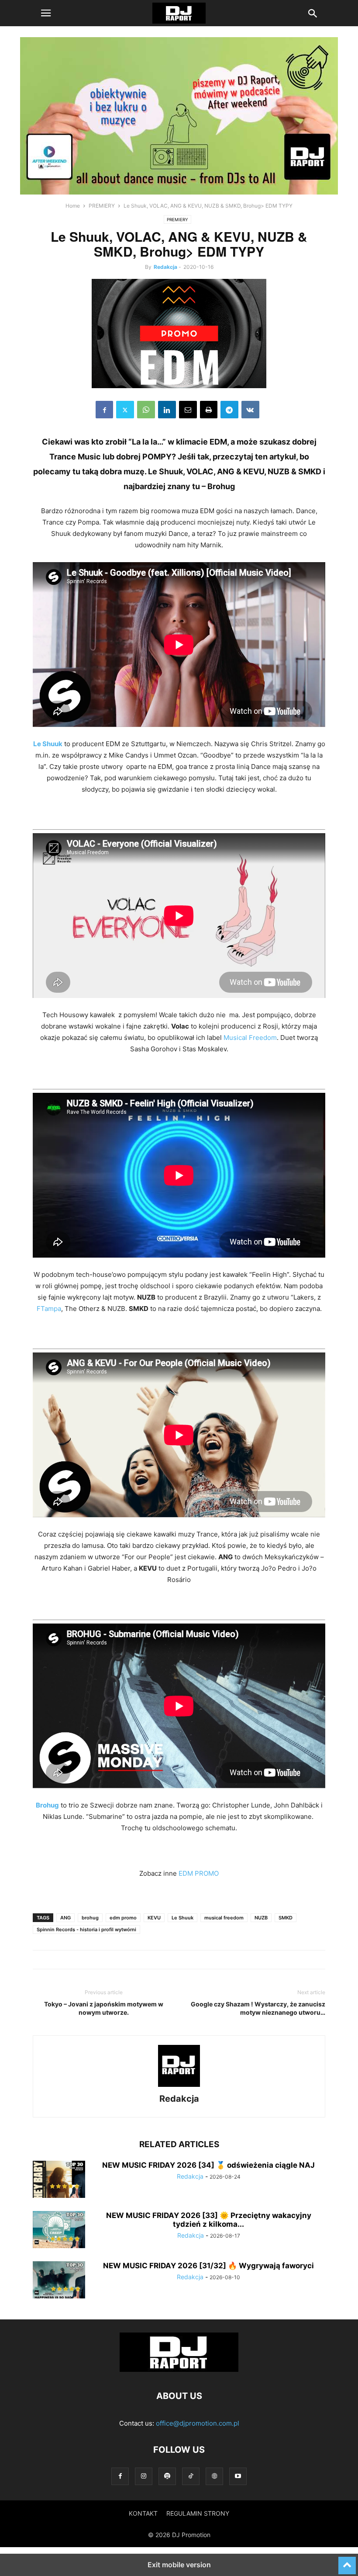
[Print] (209, 410)
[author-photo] (179, 2087)
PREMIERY (102, 206)
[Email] (188, 410)
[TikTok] (191, 2476)
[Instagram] (144, 2476)
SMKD (286, 1918)
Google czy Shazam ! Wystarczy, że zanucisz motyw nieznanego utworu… (258, 2008)
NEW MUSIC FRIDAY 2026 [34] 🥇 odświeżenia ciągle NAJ (208, 2165)
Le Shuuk (182, 1918)
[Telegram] (229, 410)
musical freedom (224, 1918)
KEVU (154, 1918)
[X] (125, 410)
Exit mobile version (179, 2565)
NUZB (261, 1918)
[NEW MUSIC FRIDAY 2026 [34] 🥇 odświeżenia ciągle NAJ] (59, 2180)
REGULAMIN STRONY (198, 2513)
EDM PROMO (199, 1873)
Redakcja (165, 267)
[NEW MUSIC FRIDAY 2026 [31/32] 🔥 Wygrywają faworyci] (59, 2281)
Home (73, 206)
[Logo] (179, 2369)
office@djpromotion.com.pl (198, 2423)
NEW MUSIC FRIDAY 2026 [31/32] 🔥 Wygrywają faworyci (208, 2266)
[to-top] (347, 2562)
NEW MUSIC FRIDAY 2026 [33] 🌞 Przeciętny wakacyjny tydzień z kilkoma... (209, 2220)
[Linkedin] (167, 410)
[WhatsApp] (146, 410)
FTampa (49, 1309)
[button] (46, 13)
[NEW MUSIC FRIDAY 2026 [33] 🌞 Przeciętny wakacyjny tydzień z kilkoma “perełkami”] (59, 2231)
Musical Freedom (250, 1038)
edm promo (123, 1918)
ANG (65, 1918)
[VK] (250, 410)
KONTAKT (143, 2513)
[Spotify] (167, 2476)
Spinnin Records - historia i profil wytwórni (86, 1929)
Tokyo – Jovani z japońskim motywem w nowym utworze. (104, 2008)
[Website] (214, 2476)
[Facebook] (104, 410)
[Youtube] (238, 2476)
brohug (90, 1918)
